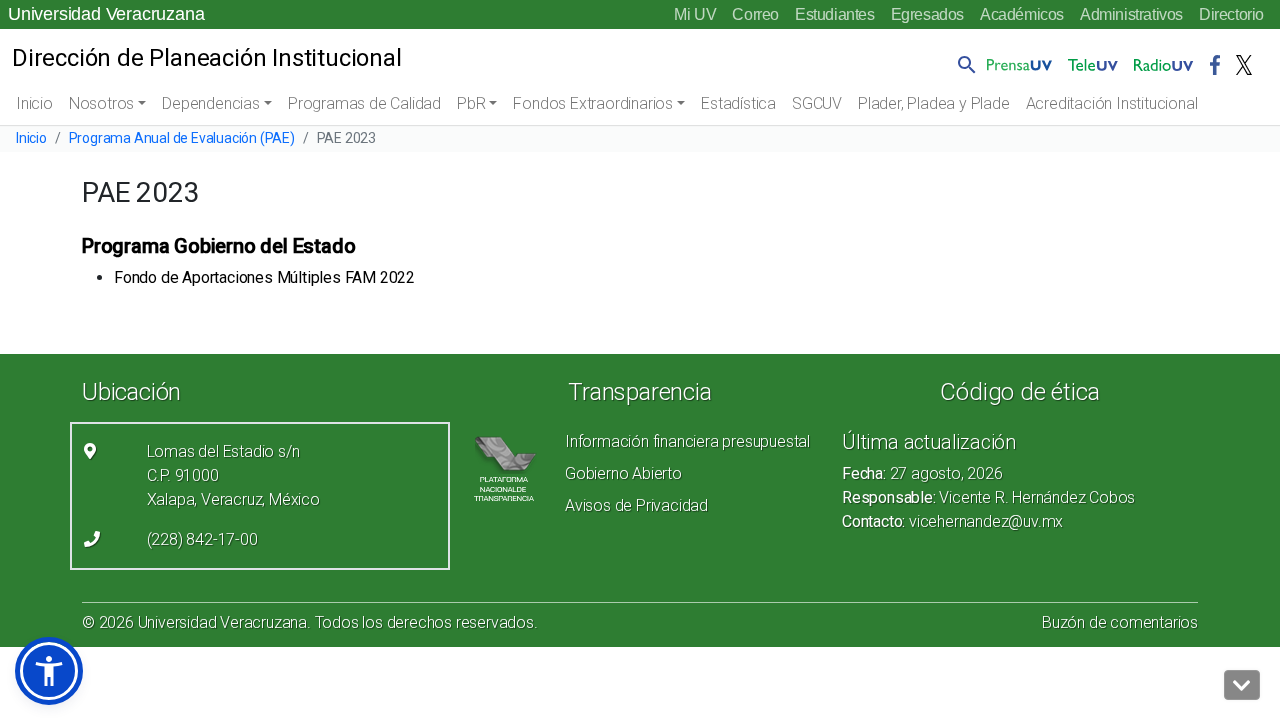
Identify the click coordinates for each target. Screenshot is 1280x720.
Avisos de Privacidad (636, 505)
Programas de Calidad (364, 103)
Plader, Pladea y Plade (934, 103)
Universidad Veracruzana (106, 14)
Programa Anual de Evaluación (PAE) (182, 138)
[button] (963, 64)
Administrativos (1131, 14)
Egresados (927, 14)
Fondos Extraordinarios (593, 103)
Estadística (738, 103)
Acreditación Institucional (1112, 103)
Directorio (1231, 14)
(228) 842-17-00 (202, 539)
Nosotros (101, 103)
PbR (471, 103)
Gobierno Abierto (623, 473)
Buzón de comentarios (1120, 622)
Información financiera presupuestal (687, 441)
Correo (755, 14)
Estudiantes (835, 14)
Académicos (1022, 14)
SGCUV (817, 103)
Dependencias (211, 103)
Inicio (34, 103)
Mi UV (695, 14)
